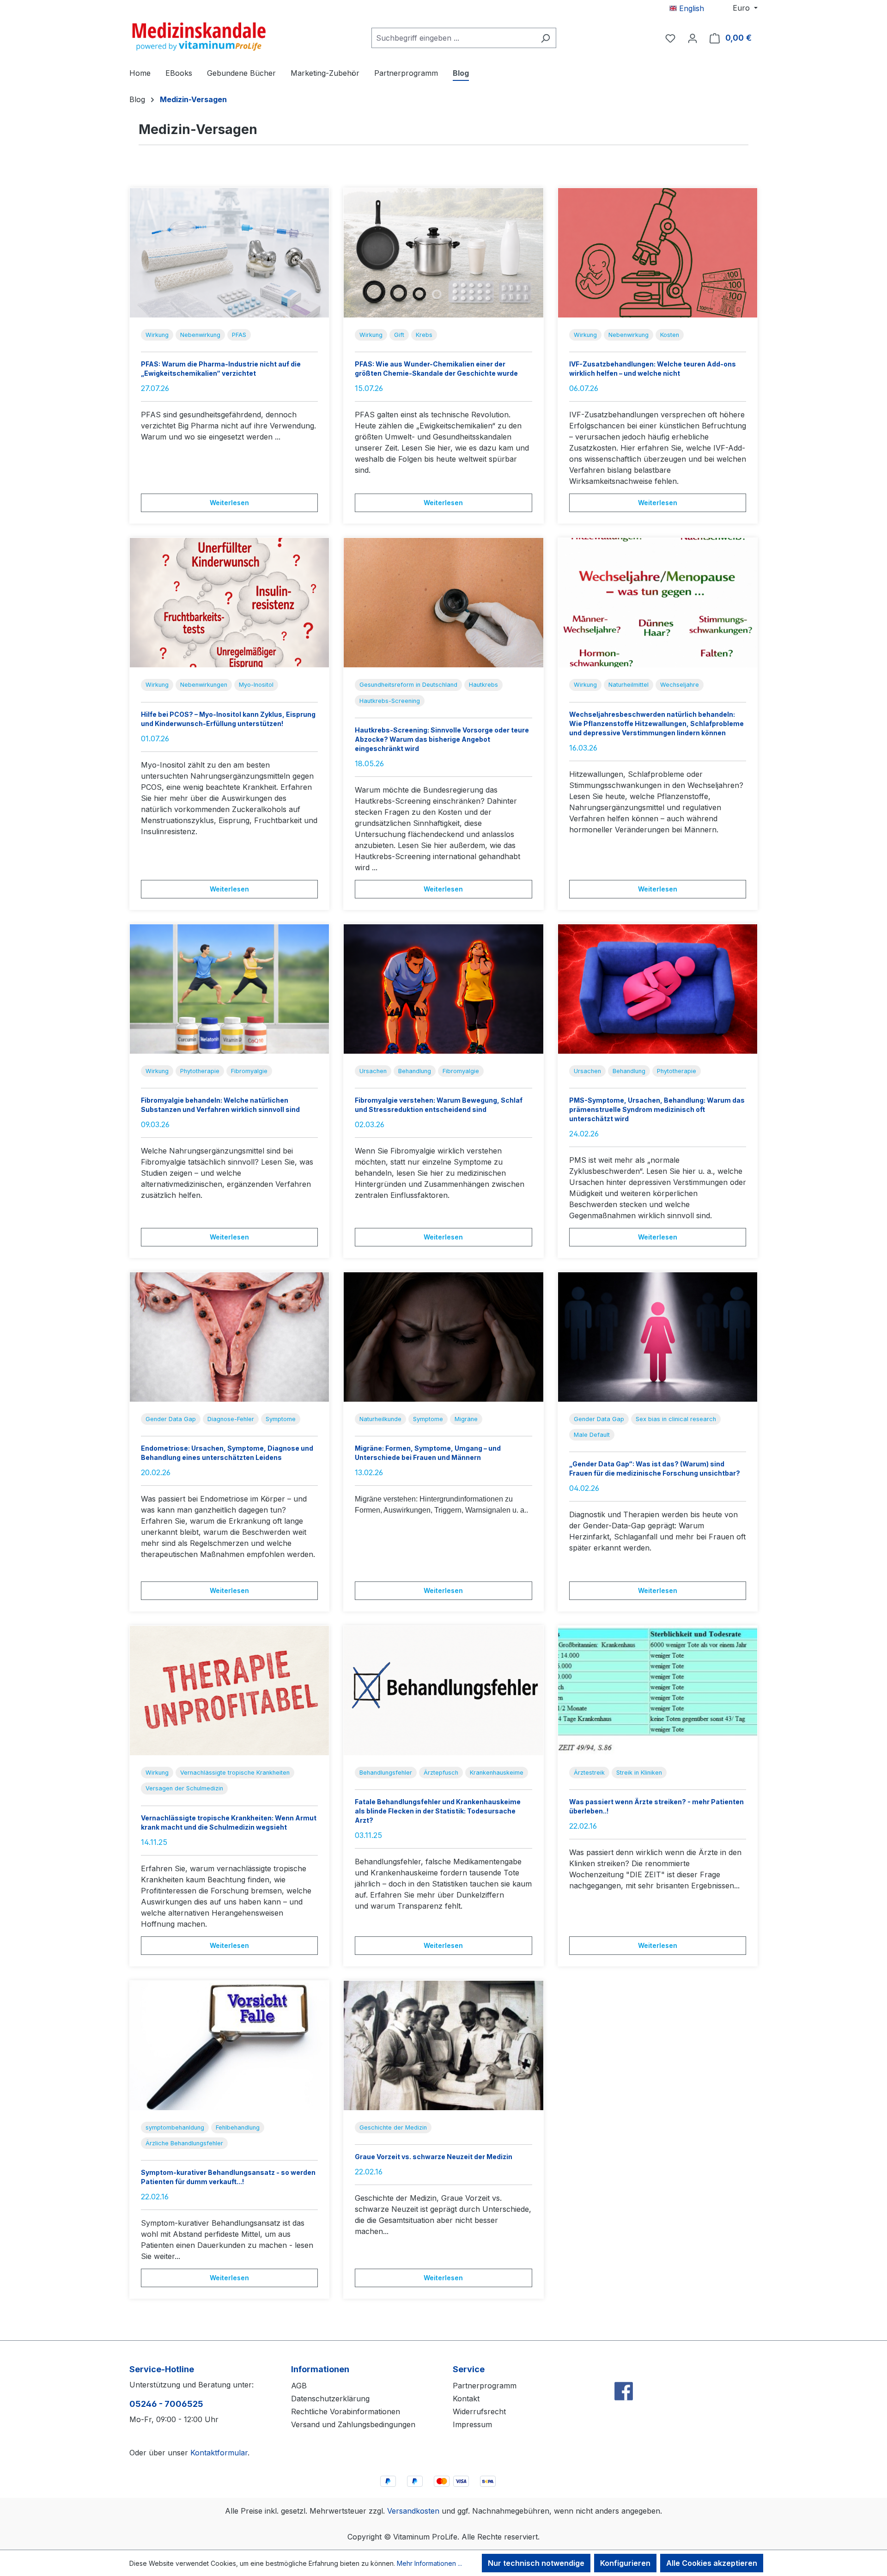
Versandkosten (413, 2511)
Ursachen (373, 1071)
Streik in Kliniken (639, 1773)
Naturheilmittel (629, 685)
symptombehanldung (175, 2127)
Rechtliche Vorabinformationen (346, 2411)
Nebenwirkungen (204, 685)
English (690, 8)
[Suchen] (545, 38)
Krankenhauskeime (497, 1773)
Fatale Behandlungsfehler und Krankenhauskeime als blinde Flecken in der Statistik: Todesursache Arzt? (438, 1811)
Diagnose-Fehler (231, 1419)
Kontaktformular (219, 2453)
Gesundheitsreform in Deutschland (408, 685)
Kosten (670, 335)
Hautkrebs (483, 685)
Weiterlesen (229, 503)
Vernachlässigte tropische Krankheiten (235, 1773)
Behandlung (415, 1071)
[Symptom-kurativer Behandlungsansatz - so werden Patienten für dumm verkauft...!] (229, 2045)
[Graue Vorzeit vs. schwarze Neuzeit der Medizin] (443, 2045)
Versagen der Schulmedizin (184, 1788)
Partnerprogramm (485, 2386)
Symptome (281, 1419)
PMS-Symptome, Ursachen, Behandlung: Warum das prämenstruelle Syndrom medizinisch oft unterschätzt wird (657, 1109)
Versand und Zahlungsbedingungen (353, 2424)
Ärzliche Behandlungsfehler (184, 2143)
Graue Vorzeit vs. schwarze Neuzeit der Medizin (434, 2157)
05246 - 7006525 (166, 2404)
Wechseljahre (680, 685)
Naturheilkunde (380, 1419)
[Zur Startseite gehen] (199, 36)
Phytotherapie (200, 1071)
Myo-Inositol (256, 685)
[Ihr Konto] (693, 38)
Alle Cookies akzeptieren (712, 2563)
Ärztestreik (589, 1773)
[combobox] (453, 38)
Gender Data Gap (171, 1419)
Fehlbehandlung (238, 2127)
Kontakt (466, 2399)
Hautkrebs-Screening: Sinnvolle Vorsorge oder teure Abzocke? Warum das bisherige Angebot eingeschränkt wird (442, 739)
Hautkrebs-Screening (390, 701)
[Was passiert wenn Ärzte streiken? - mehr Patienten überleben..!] (658, 1691)
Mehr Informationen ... (429, 2563)
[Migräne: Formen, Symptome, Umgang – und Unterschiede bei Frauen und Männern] (443, 1337)
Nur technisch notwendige (536, 2563)
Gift (399, 335)
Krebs (424, 335)
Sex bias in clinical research (676, 1419)
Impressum (472, 2424)
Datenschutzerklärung (330, 2399)
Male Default (592, 1435)
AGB (299, 2386)
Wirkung (157, 335)
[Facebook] (624, 2371)
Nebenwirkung (200, 335)
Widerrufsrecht (479, 2411)
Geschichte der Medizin (393, 2127)
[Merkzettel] (670, 38)
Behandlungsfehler (386, 1773)
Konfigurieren (625, 2563)
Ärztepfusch (441, 1773)
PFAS (239, 335)
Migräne (466, 1419)
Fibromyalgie (249, 1071)
